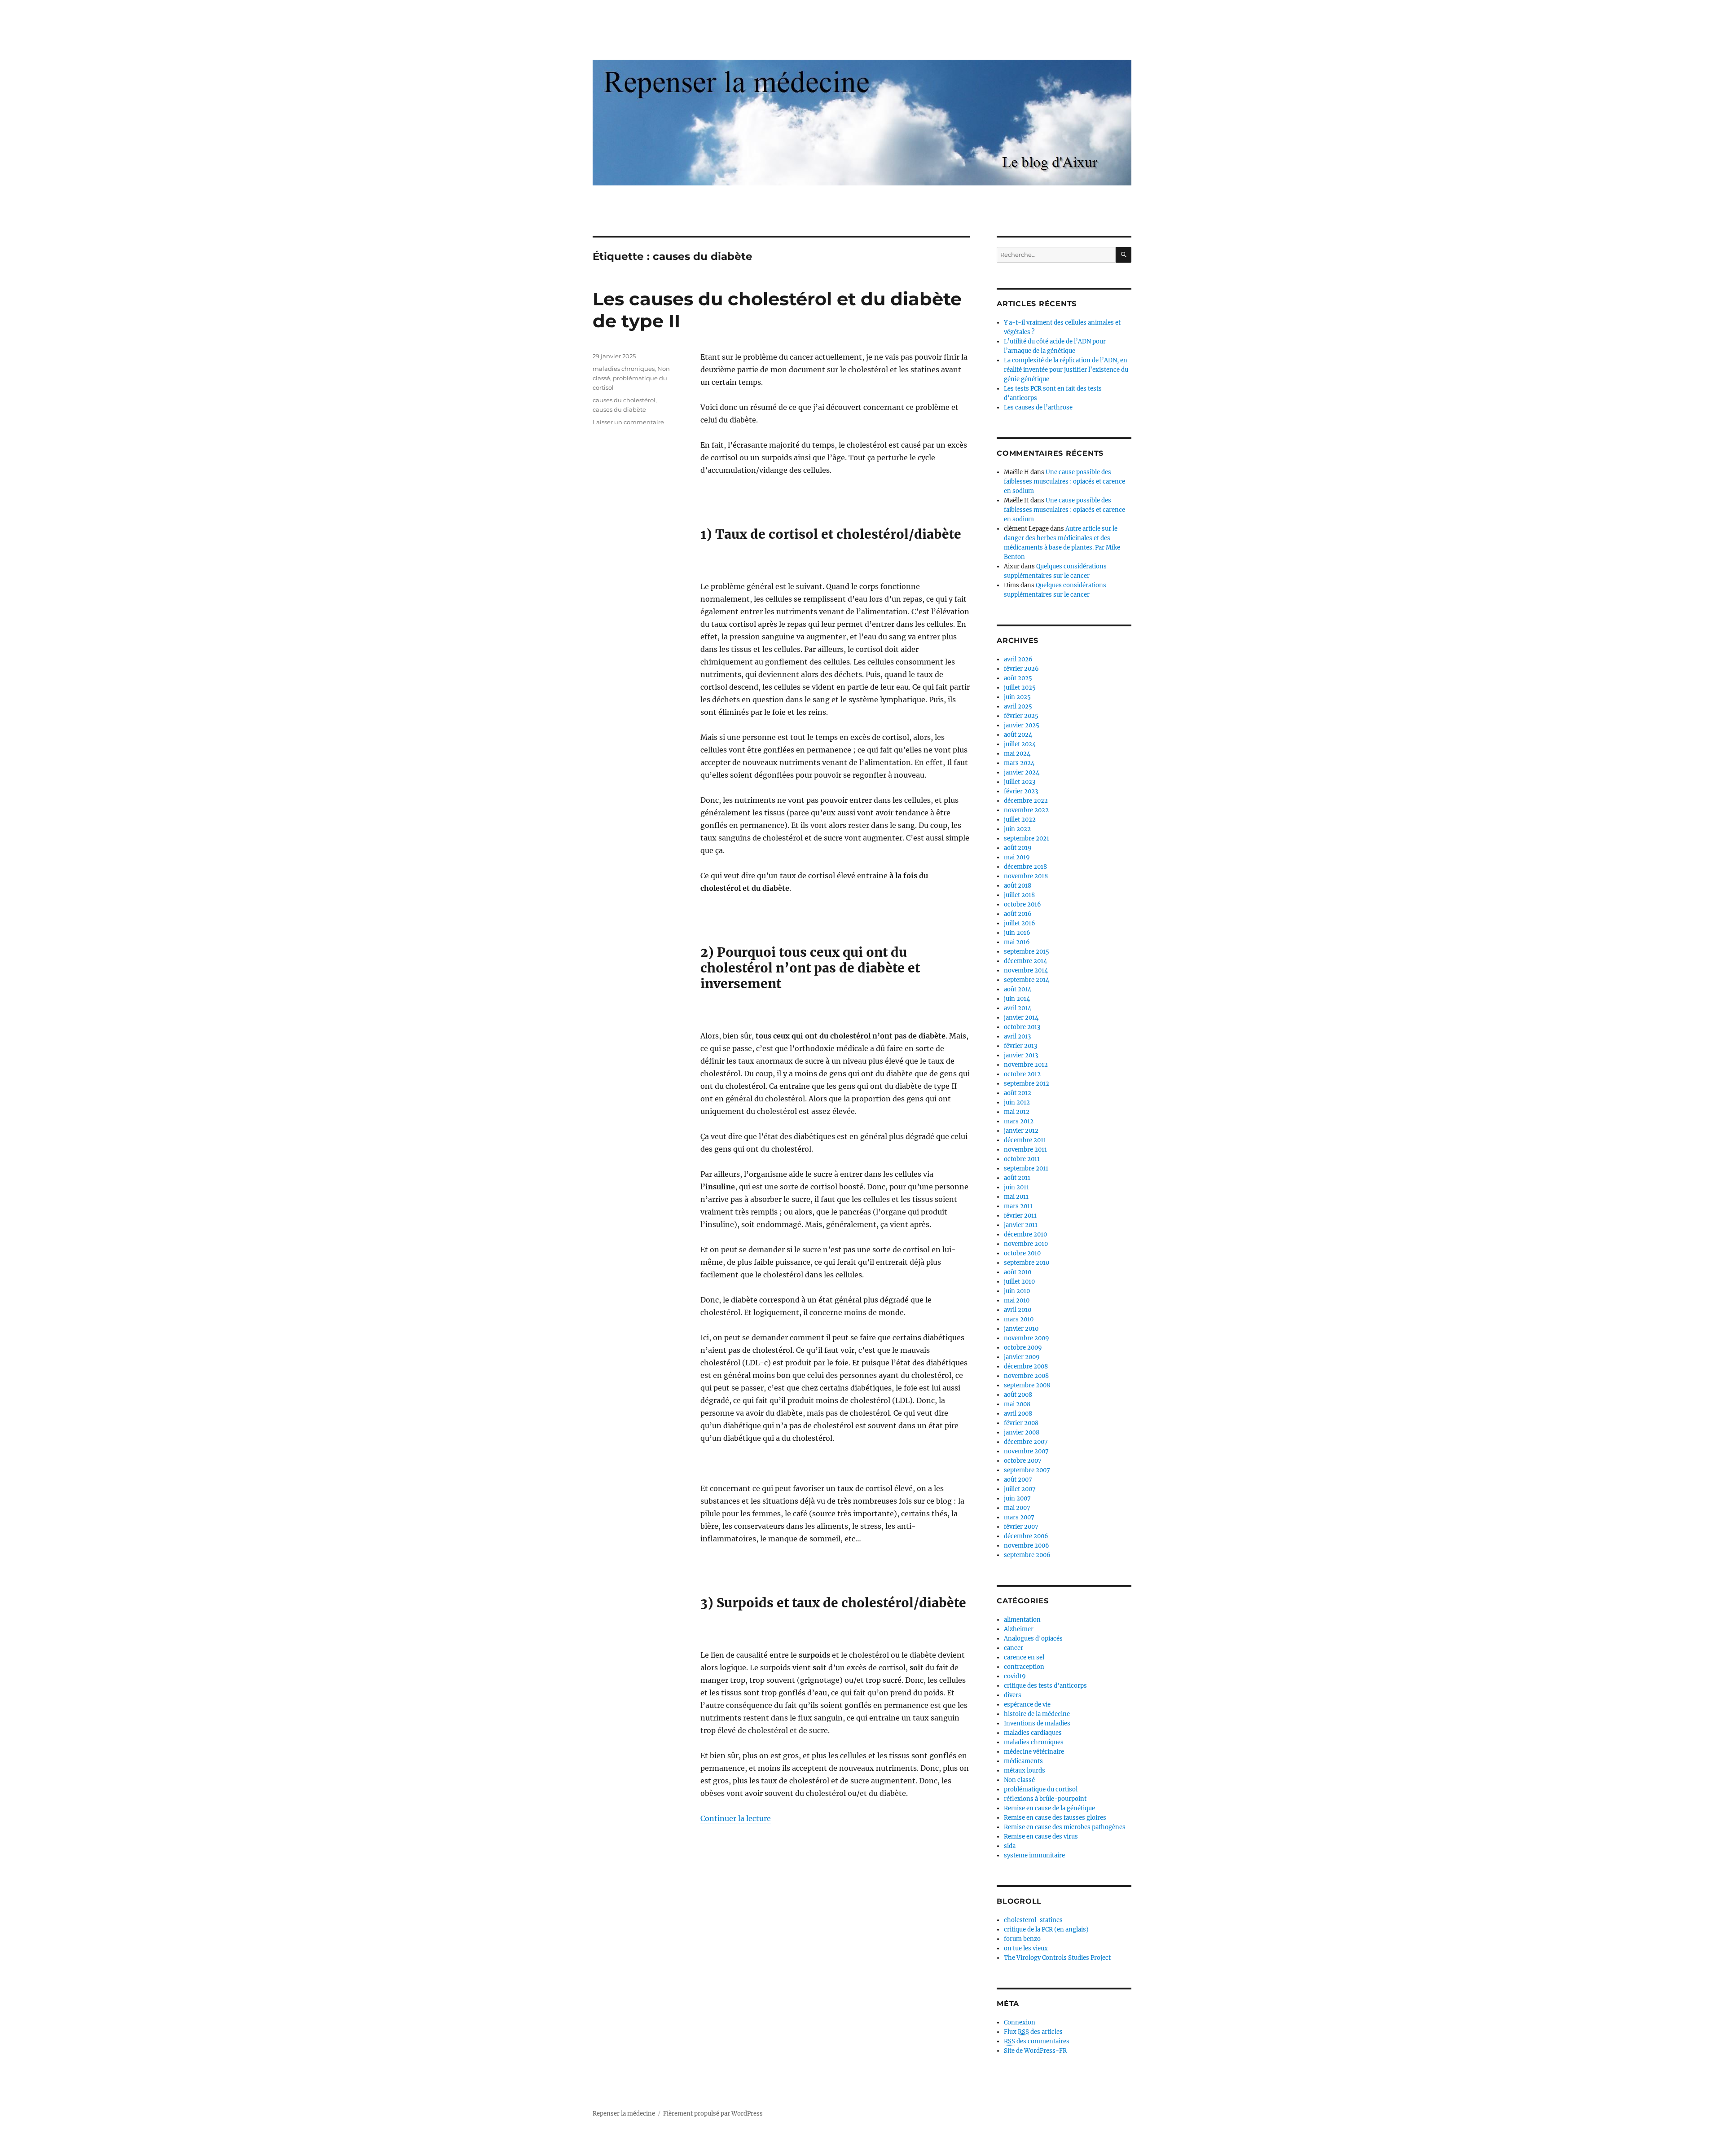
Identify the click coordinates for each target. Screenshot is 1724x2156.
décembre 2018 (1025, 867)
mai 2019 (1017, 857)
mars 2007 (1019, 1517)
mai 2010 (1017, 1300)
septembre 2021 (1027, 838)
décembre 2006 (1026, 1536)
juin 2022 (1017, 829)
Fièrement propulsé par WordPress (713, 2114)
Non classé (1019, 1780)
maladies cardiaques (1033, 1733)
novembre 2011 (1025, 1150)
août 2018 (1018, 886)
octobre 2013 (1022, 1027)
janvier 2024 (1022, 772)
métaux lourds (1025, 1771)
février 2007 (1021, 1527)
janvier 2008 (1022, 1432)
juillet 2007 (1020, 1489)
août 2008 (1018, 1395)
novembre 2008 (1026, 1376)
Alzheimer (1019, 1629)
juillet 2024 (1020, 744)
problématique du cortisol (1041, 1789)
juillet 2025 (1020, 688)
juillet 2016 (1020, 923)
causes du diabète (619, 409)
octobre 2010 (1022, 1253)
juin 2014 (1017, 999)
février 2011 (1020, 1216)
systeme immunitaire (1034, 1855)
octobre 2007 (1023, 1461)
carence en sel (1024, 1657)
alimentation (1022, 1620)
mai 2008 (1017, 1404)
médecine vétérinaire (1034, 1752)
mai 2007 (1017, 1508)
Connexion (1020, 2022)
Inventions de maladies (1037, 1723)
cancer (1014, 1648)
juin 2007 (1017, 1498)
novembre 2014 (1026, 970)
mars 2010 (1019, 1319)
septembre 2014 (1027, 980)
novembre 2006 (1027, 1546)
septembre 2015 (1027, 952)
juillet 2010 (1019, 1282)
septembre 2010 (1027, 1263)
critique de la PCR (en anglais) (1046, 1929)
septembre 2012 (1027, 1084)
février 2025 (1021, 716)
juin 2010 (1017, 1291)
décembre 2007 (1026, 1442)
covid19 (1015, 1676)
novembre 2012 (1026, 1065)
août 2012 (1018, 1093)
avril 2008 (1018, 1414)
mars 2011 (1018, 1206)
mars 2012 (1019, 1121)
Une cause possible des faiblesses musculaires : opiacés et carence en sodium (1064, 482)
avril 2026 (1018, 659)
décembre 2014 (1025, 961)
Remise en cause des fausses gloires (1055, 1818)
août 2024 (1018, 735)
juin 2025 (1017, 697)
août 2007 (1018, 1480)
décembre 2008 (1026, 1366)
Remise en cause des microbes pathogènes (1065, 1827)
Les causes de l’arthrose (1038, 407)
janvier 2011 (1021, 1225)
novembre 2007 (1026, 1451)
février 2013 (1020, 1046)
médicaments (1023, 1761)
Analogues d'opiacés (1033, 1639)
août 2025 (1018, 678)
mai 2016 (1017, 942)
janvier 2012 (1021, 1131)
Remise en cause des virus (1041, 1837)
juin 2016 (1017, 933)
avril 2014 (1018, 1008)
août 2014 (1018, 989)
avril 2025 (1018, 706)
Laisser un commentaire (628, 422)
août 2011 (1017, 1178)
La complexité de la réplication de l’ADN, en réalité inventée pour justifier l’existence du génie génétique (1066, 370)
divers (1013, 1695)
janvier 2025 (1022, 725)
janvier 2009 (1022, 1357)
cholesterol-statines (1033, 1920)
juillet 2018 (1019, 895)
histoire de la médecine (1037, 1714)
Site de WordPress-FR (1035, 2051)
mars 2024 (1019, 763)
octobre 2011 (1022, 1159)
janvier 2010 (1021, 1329)
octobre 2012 (1022, 1074)
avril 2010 (1018, 1310)
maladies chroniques (624, 369)
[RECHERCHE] (1124, 255)
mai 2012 (1017, 1112)
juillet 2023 (1020, 782)
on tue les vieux (1026, 1948)
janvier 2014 (1021, 1018)
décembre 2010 (1025, 1234)
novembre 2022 (1026, 810)
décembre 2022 (1026, 801)
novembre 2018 (1026, 876)
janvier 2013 (1021, 1055)
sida (1010, 1846)
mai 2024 (1017, 754)
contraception (1024, 1667)
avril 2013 (1017, 1036)
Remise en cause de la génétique (1049, 1808)
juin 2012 (1017, 1102)
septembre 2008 (1027, 1385)
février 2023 (1021, 791)
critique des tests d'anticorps (1045, 1686)
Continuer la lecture (736, 1818)
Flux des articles (1033, 2032)
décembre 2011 (1025, 1140)
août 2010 (1018, 1272)
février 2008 (1021, 1423)
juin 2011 (1016, 1187)
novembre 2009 (1027, 1338)
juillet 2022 (1020, 820)
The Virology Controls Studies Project (1057, 1958)
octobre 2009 (1023, 1348)
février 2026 (1021, 669)
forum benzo (1022, 1939)
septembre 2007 (1027, 1470)
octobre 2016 (1023, 904)
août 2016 (1018, 914)
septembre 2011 (1026, 1168)
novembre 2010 (1026, 1244)
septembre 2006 (1027, 1555)
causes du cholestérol (624, 400)
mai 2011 (1016, 1197)
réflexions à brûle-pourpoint (1045, 1799)
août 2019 (1018, 848)
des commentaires (1037, 2041)
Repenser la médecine (624, 2114)
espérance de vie (1027, 1705)
